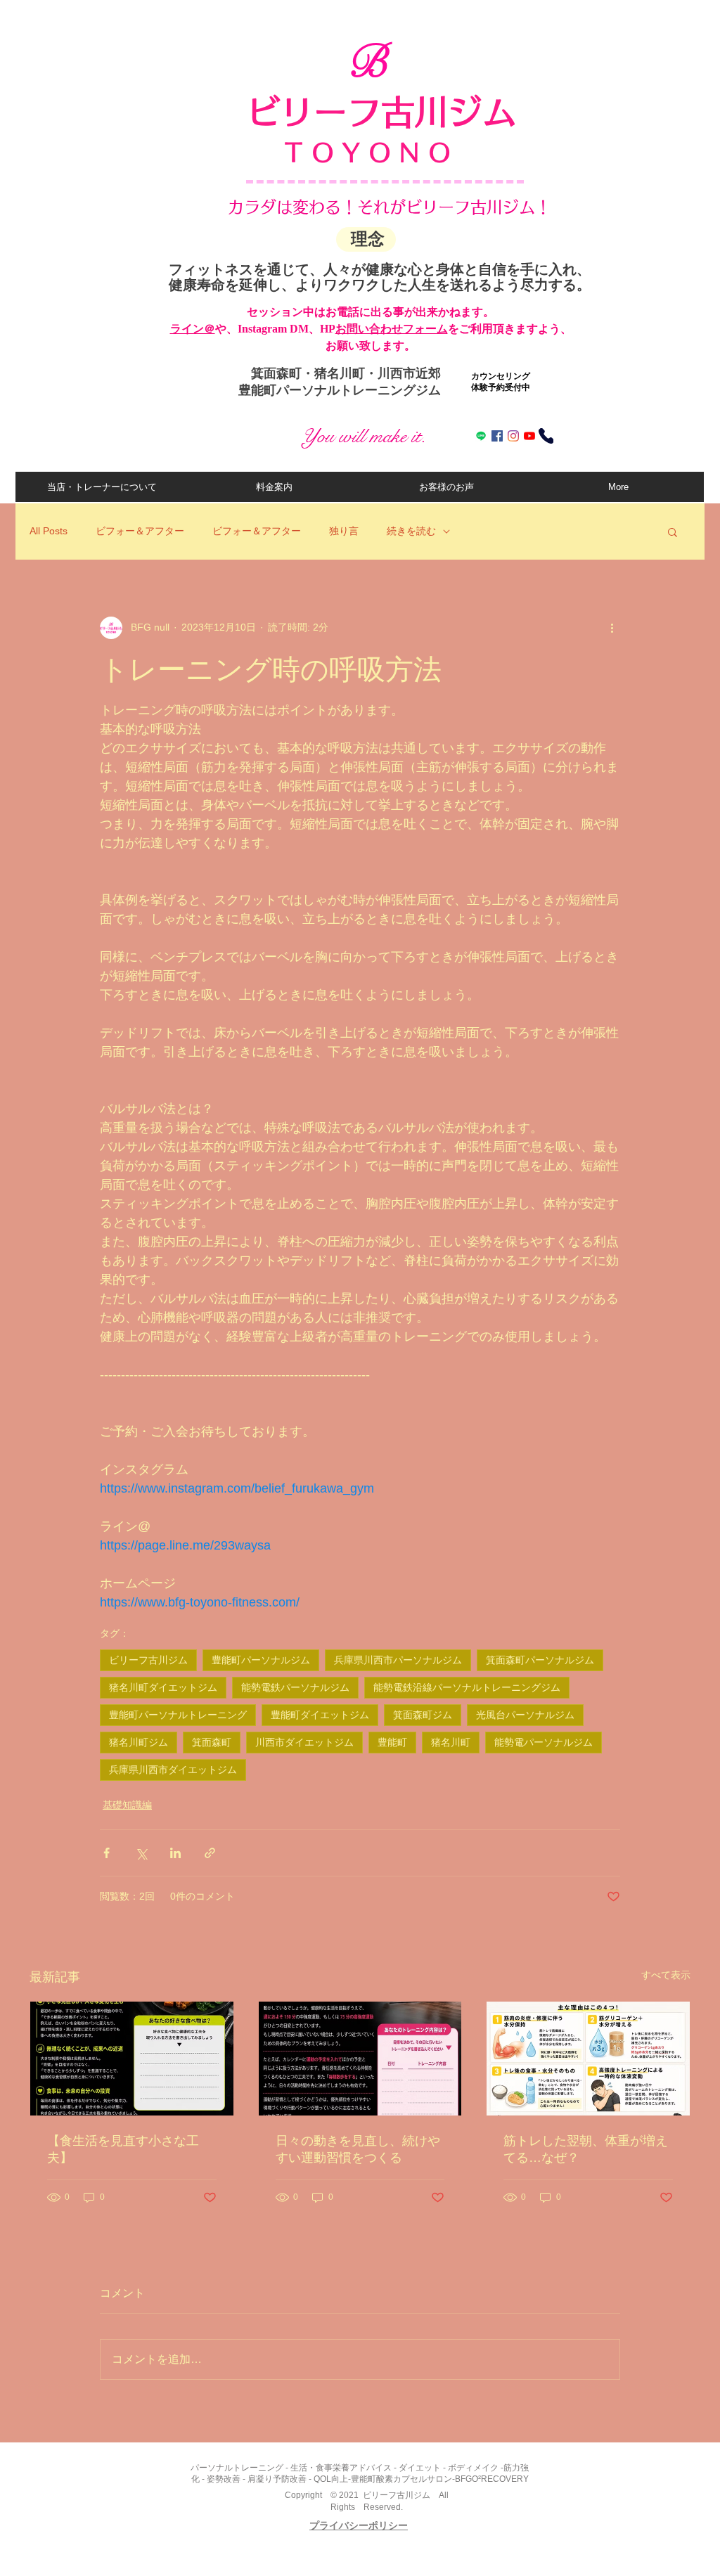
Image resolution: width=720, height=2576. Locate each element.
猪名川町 (451, 1742)
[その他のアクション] (612, 628)
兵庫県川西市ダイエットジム (173, 1770)
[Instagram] (513, 436)
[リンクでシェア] (210, 1853)
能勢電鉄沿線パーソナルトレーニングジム (467, 1687)
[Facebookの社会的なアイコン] (497, 436)
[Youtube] (529, 436)
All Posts (49, 531)
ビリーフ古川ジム (148, 1660)
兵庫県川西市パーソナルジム (398, 1660)
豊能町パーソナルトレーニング (178, 1715)
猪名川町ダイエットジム (163, 1687)
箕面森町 (212, 1742)
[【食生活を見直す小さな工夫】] (132, 2059)
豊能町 (392, 1742)
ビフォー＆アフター (140, 531)
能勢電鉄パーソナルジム (295, 1687)
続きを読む (411, 531)
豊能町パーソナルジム (261, 1660)
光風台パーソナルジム (525, 1715)
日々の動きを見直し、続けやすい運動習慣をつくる (358, 2149)
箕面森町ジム (423, 1715)
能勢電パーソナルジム (544, 1742)
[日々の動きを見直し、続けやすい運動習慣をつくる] (360, 2059)
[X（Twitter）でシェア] (141, 1853)
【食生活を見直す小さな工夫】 (123, 2149)
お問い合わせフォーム (392, 329)
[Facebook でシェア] (107, 1853)
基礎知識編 (127, 1805)
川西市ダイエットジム (304, 1742)
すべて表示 (666, 1975)
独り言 (344, 531)
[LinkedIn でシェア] (175, 1853)
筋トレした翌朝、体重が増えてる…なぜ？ (586, 2149)
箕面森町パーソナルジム (540, 1660)
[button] (673, 532)
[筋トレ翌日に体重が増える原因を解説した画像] (588, 2059)
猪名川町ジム (139, 1742)
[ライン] (481, 436)
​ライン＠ (193, 329)
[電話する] (546, 436)
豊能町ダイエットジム (320, 1715)
